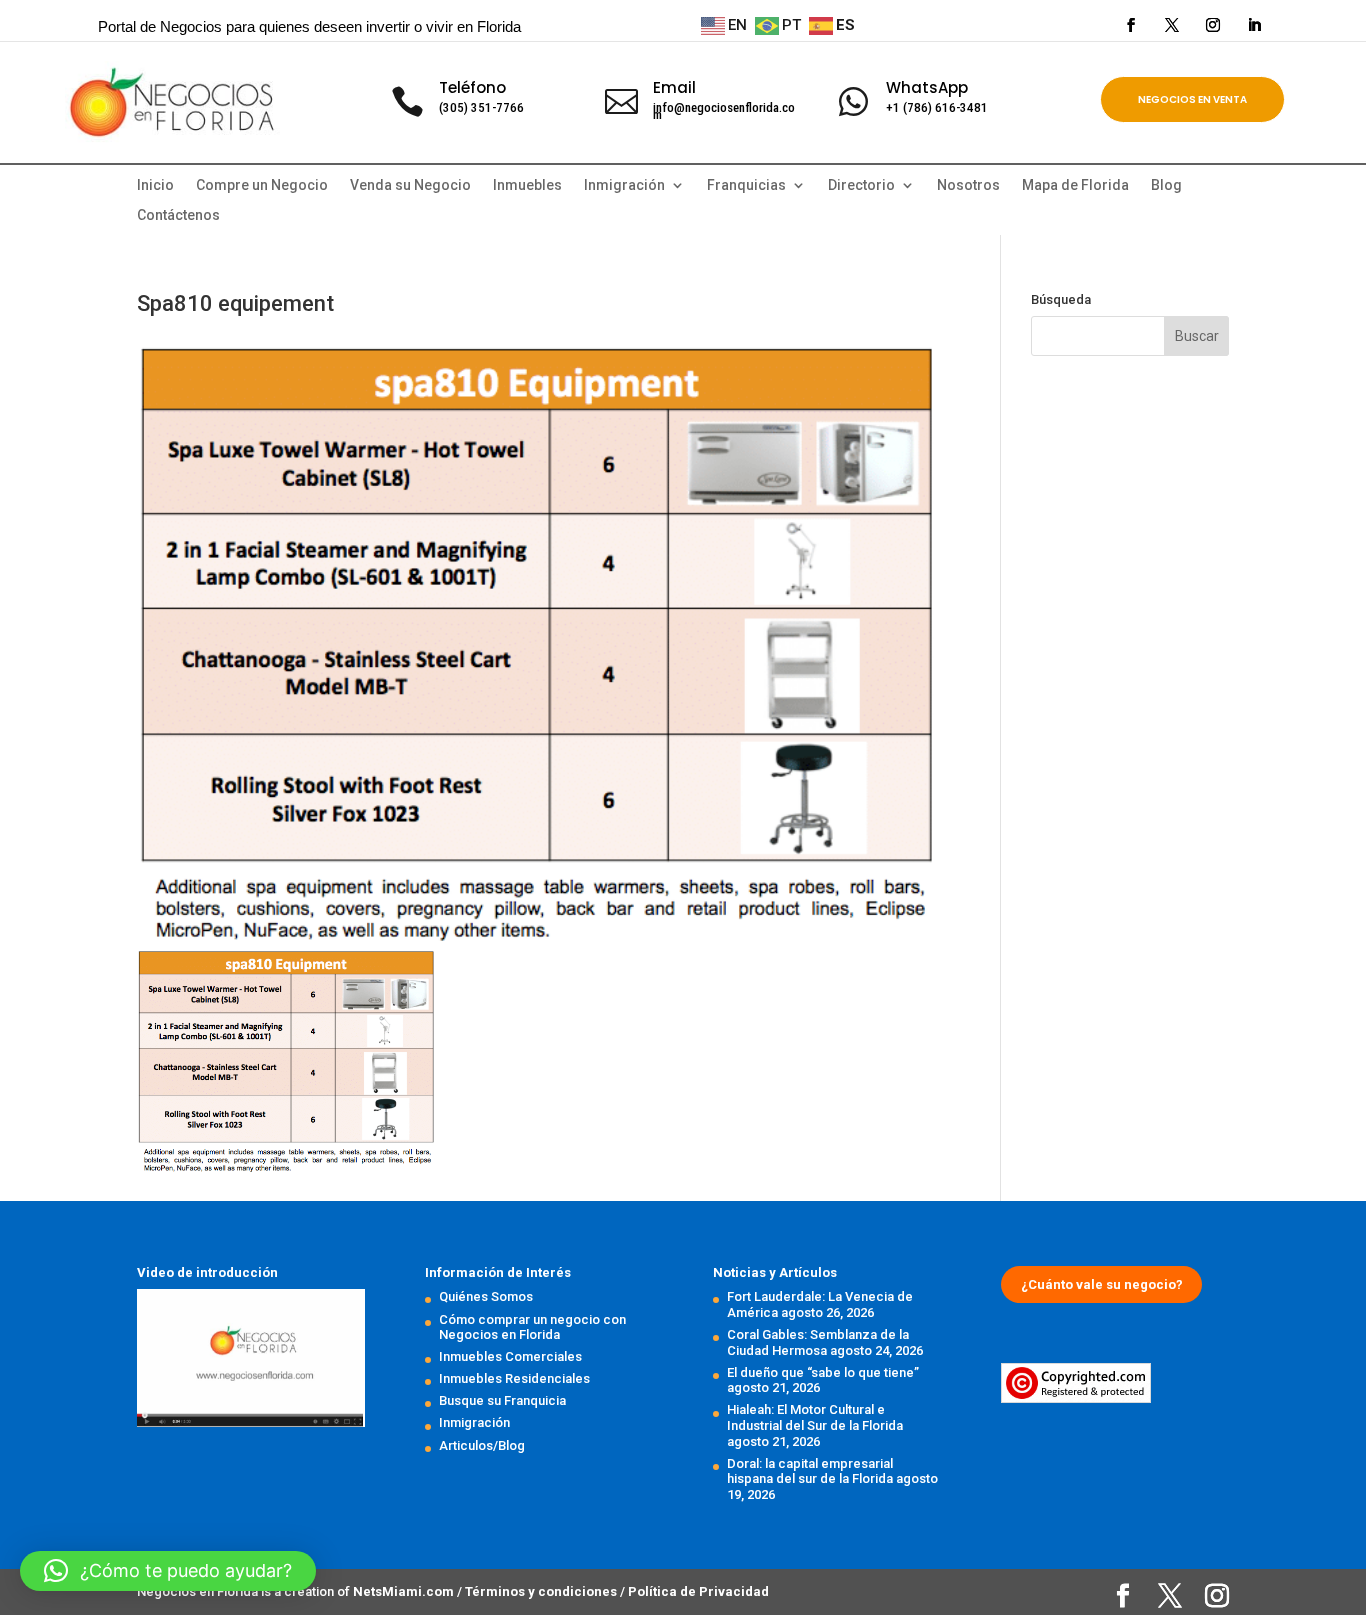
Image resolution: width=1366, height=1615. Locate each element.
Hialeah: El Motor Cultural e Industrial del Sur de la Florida (815, 1417)
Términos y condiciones (542, 1591)
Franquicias (746, 185)
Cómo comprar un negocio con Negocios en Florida (532, 1327)
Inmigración (474, 1422)
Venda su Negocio (410, 185)
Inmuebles (527, 185)
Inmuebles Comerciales (510, 1356)
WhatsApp (927, 87)
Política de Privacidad (698, 1591)
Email (674, 87)
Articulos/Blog (482, 1445)
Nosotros (968, 185)
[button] (168, 1571)
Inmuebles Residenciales (514, 1378)
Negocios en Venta (1192, 99)
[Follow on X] (1172, 25)
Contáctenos (178, 215)
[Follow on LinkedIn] (1254, 25)
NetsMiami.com (405, 1591)
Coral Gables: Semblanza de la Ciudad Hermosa (818, 1342)
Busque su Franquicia (502, 1400)
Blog (1166, 185)
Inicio (155, 185)
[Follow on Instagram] (1213, 25)
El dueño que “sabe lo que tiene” (823, 1372)
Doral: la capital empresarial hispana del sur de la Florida (810, 1471)
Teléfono (472, 87)
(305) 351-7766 (481, 107)
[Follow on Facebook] (1131, 25)
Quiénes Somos (486, 1296)
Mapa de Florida (1075, 185)
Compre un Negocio (262, 185)
